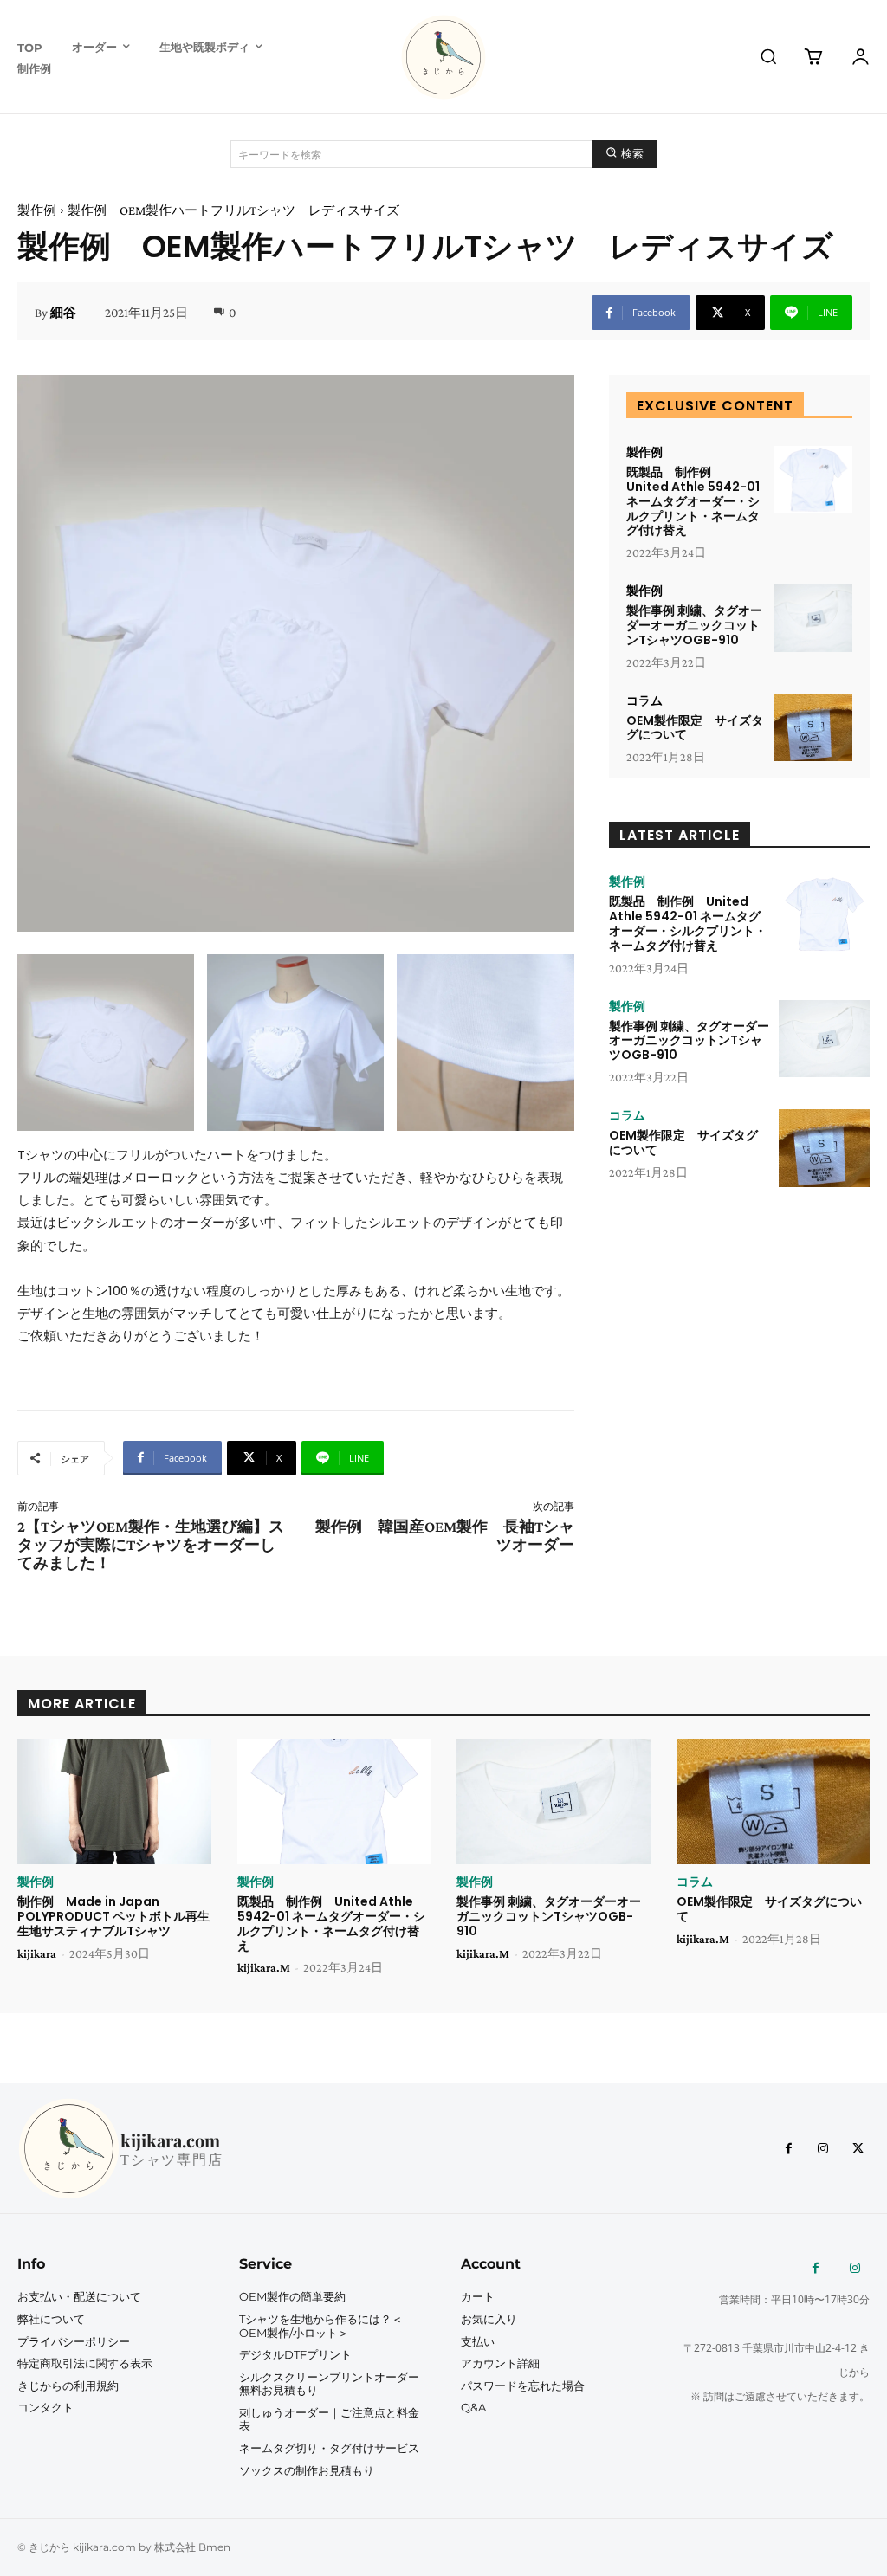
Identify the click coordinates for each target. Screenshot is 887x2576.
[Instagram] (823, 2149)
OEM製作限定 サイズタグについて (695, 728)
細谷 (63, 313)
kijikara (37, 1953)
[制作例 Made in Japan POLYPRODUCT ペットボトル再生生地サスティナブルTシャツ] (114, 1801)
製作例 (37, 210)
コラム (644, 700)
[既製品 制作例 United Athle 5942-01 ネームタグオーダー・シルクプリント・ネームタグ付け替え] (813, 480)
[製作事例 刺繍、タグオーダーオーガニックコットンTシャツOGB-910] (813, 618)
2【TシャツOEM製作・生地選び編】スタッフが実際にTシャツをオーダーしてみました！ (151, 1545)
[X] (858, 2149)
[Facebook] (788, 2149)
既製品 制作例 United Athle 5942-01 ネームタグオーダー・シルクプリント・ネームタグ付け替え (693, 501)
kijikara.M (264, 1967)
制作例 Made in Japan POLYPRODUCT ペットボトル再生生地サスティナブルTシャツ (113, 1916)
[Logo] (443, 57)
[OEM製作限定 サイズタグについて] (813, 728)
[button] (768, 56)
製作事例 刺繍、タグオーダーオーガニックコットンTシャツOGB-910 (694, 625)
